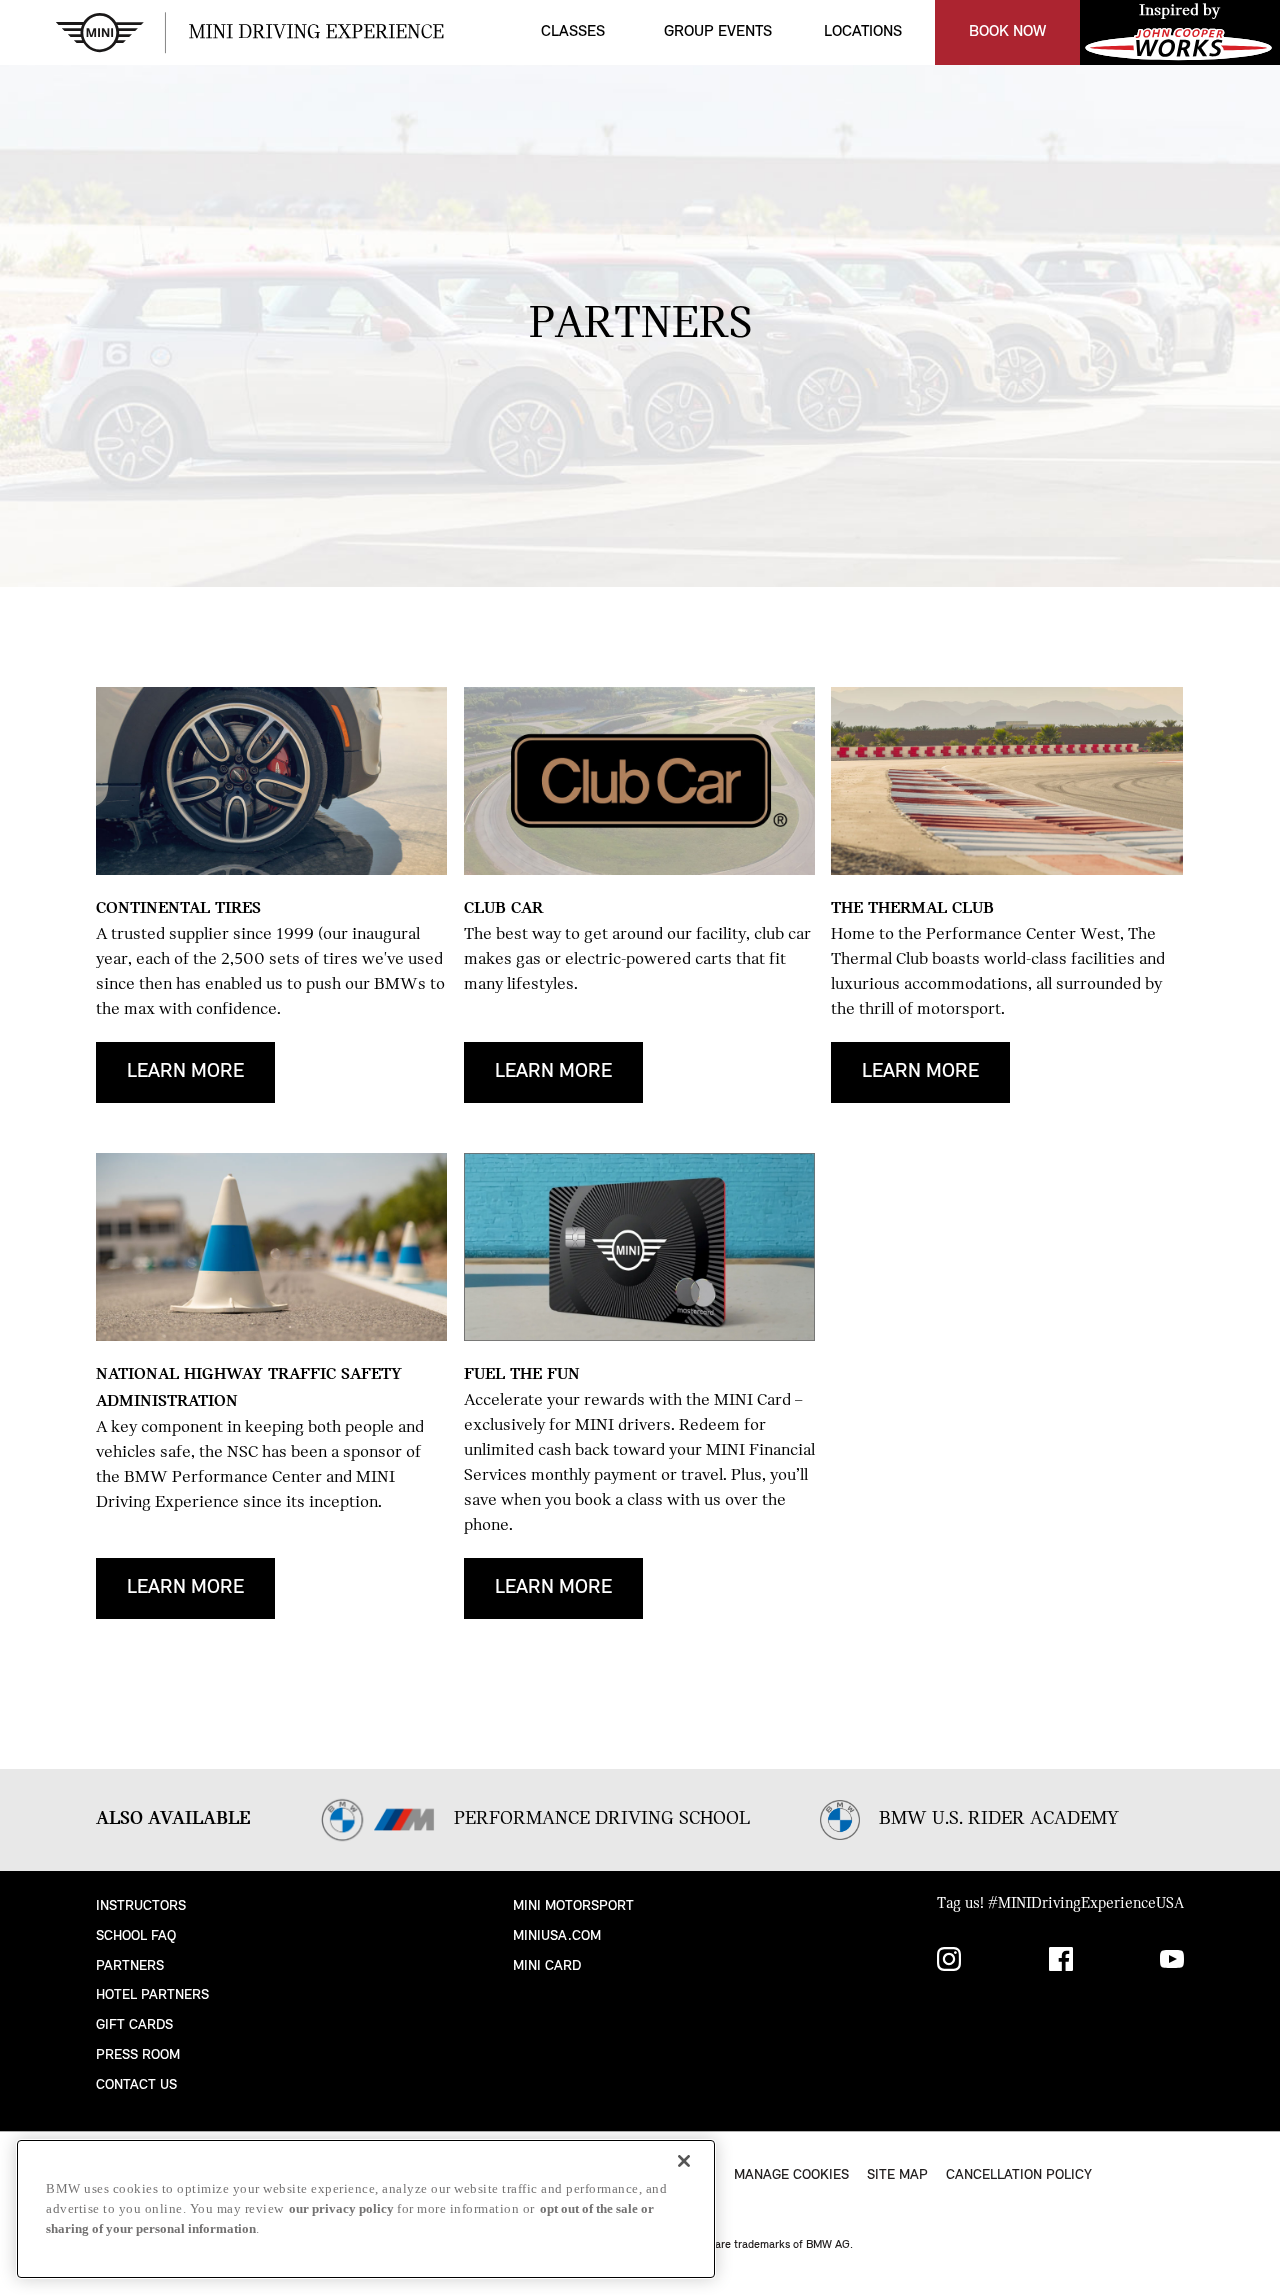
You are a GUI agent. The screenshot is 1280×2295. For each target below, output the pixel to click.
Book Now (1007, 32)
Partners (130, 1966)
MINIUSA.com (557, 1936)
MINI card (547, 1966)
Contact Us (136, 2085)
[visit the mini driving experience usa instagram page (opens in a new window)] (949, 1963)
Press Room (138, 2055)
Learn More (185, 1072)
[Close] (684, 2161)
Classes (573, 32)
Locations (863, 32)
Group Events (718, 32)
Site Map (897, 2175)
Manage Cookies (791, 2175)
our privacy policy (341, 2208)
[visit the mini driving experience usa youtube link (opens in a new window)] (1172, 1963)
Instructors (141, 1906)
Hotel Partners (152, 1995)
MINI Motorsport (573, 1906)
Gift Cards (134, 2025)
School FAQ (136, 1936)
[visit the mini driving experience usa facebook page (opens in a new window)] (1061, 1963)
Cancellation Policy (1019, 2175)
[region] (366, 2209)
